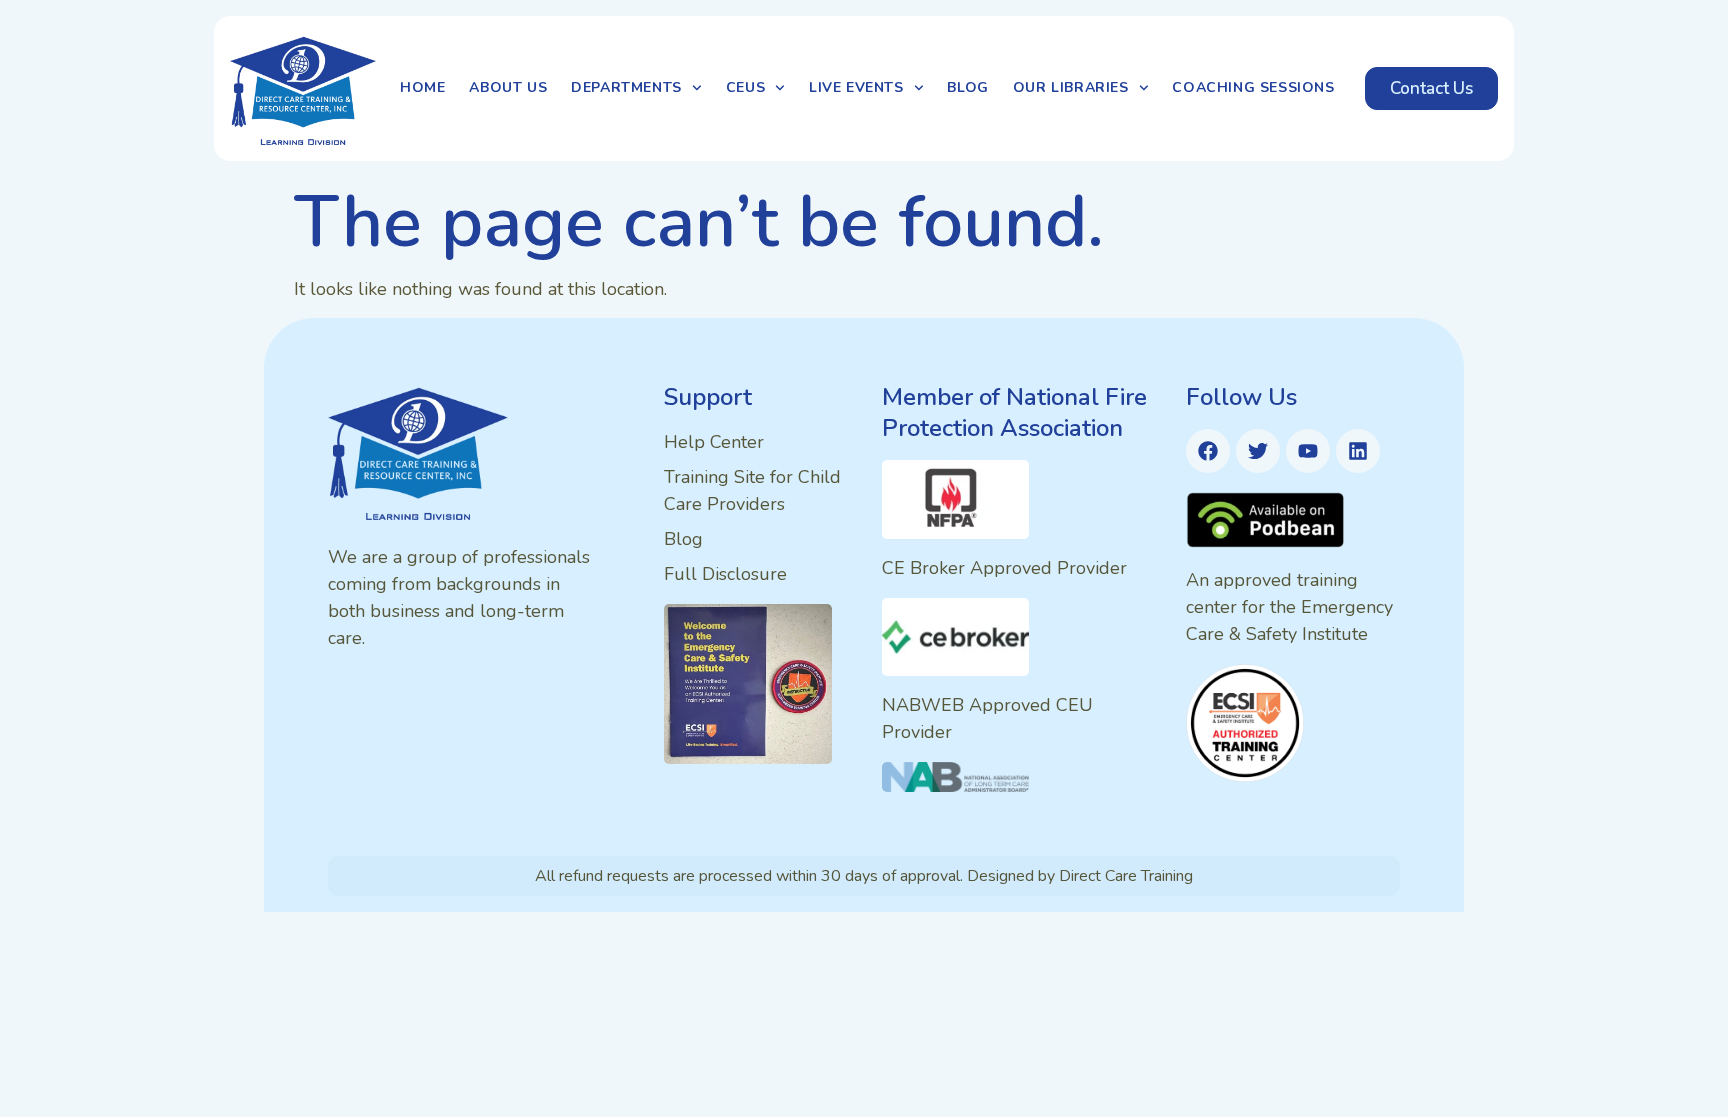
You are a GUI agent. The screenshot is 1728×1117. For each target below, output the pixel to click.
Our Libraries (1071, 87)
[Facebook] (1208, 451)
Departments (626, 87)
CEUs (745, 87)
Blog (967, 87)
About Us (508, 87)
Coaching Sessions (1253, 87)
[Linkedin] (1358, 451)
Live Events (856, 87)
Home (422, 87)
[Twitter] (1258, 451)
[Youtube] (1308, 451)
